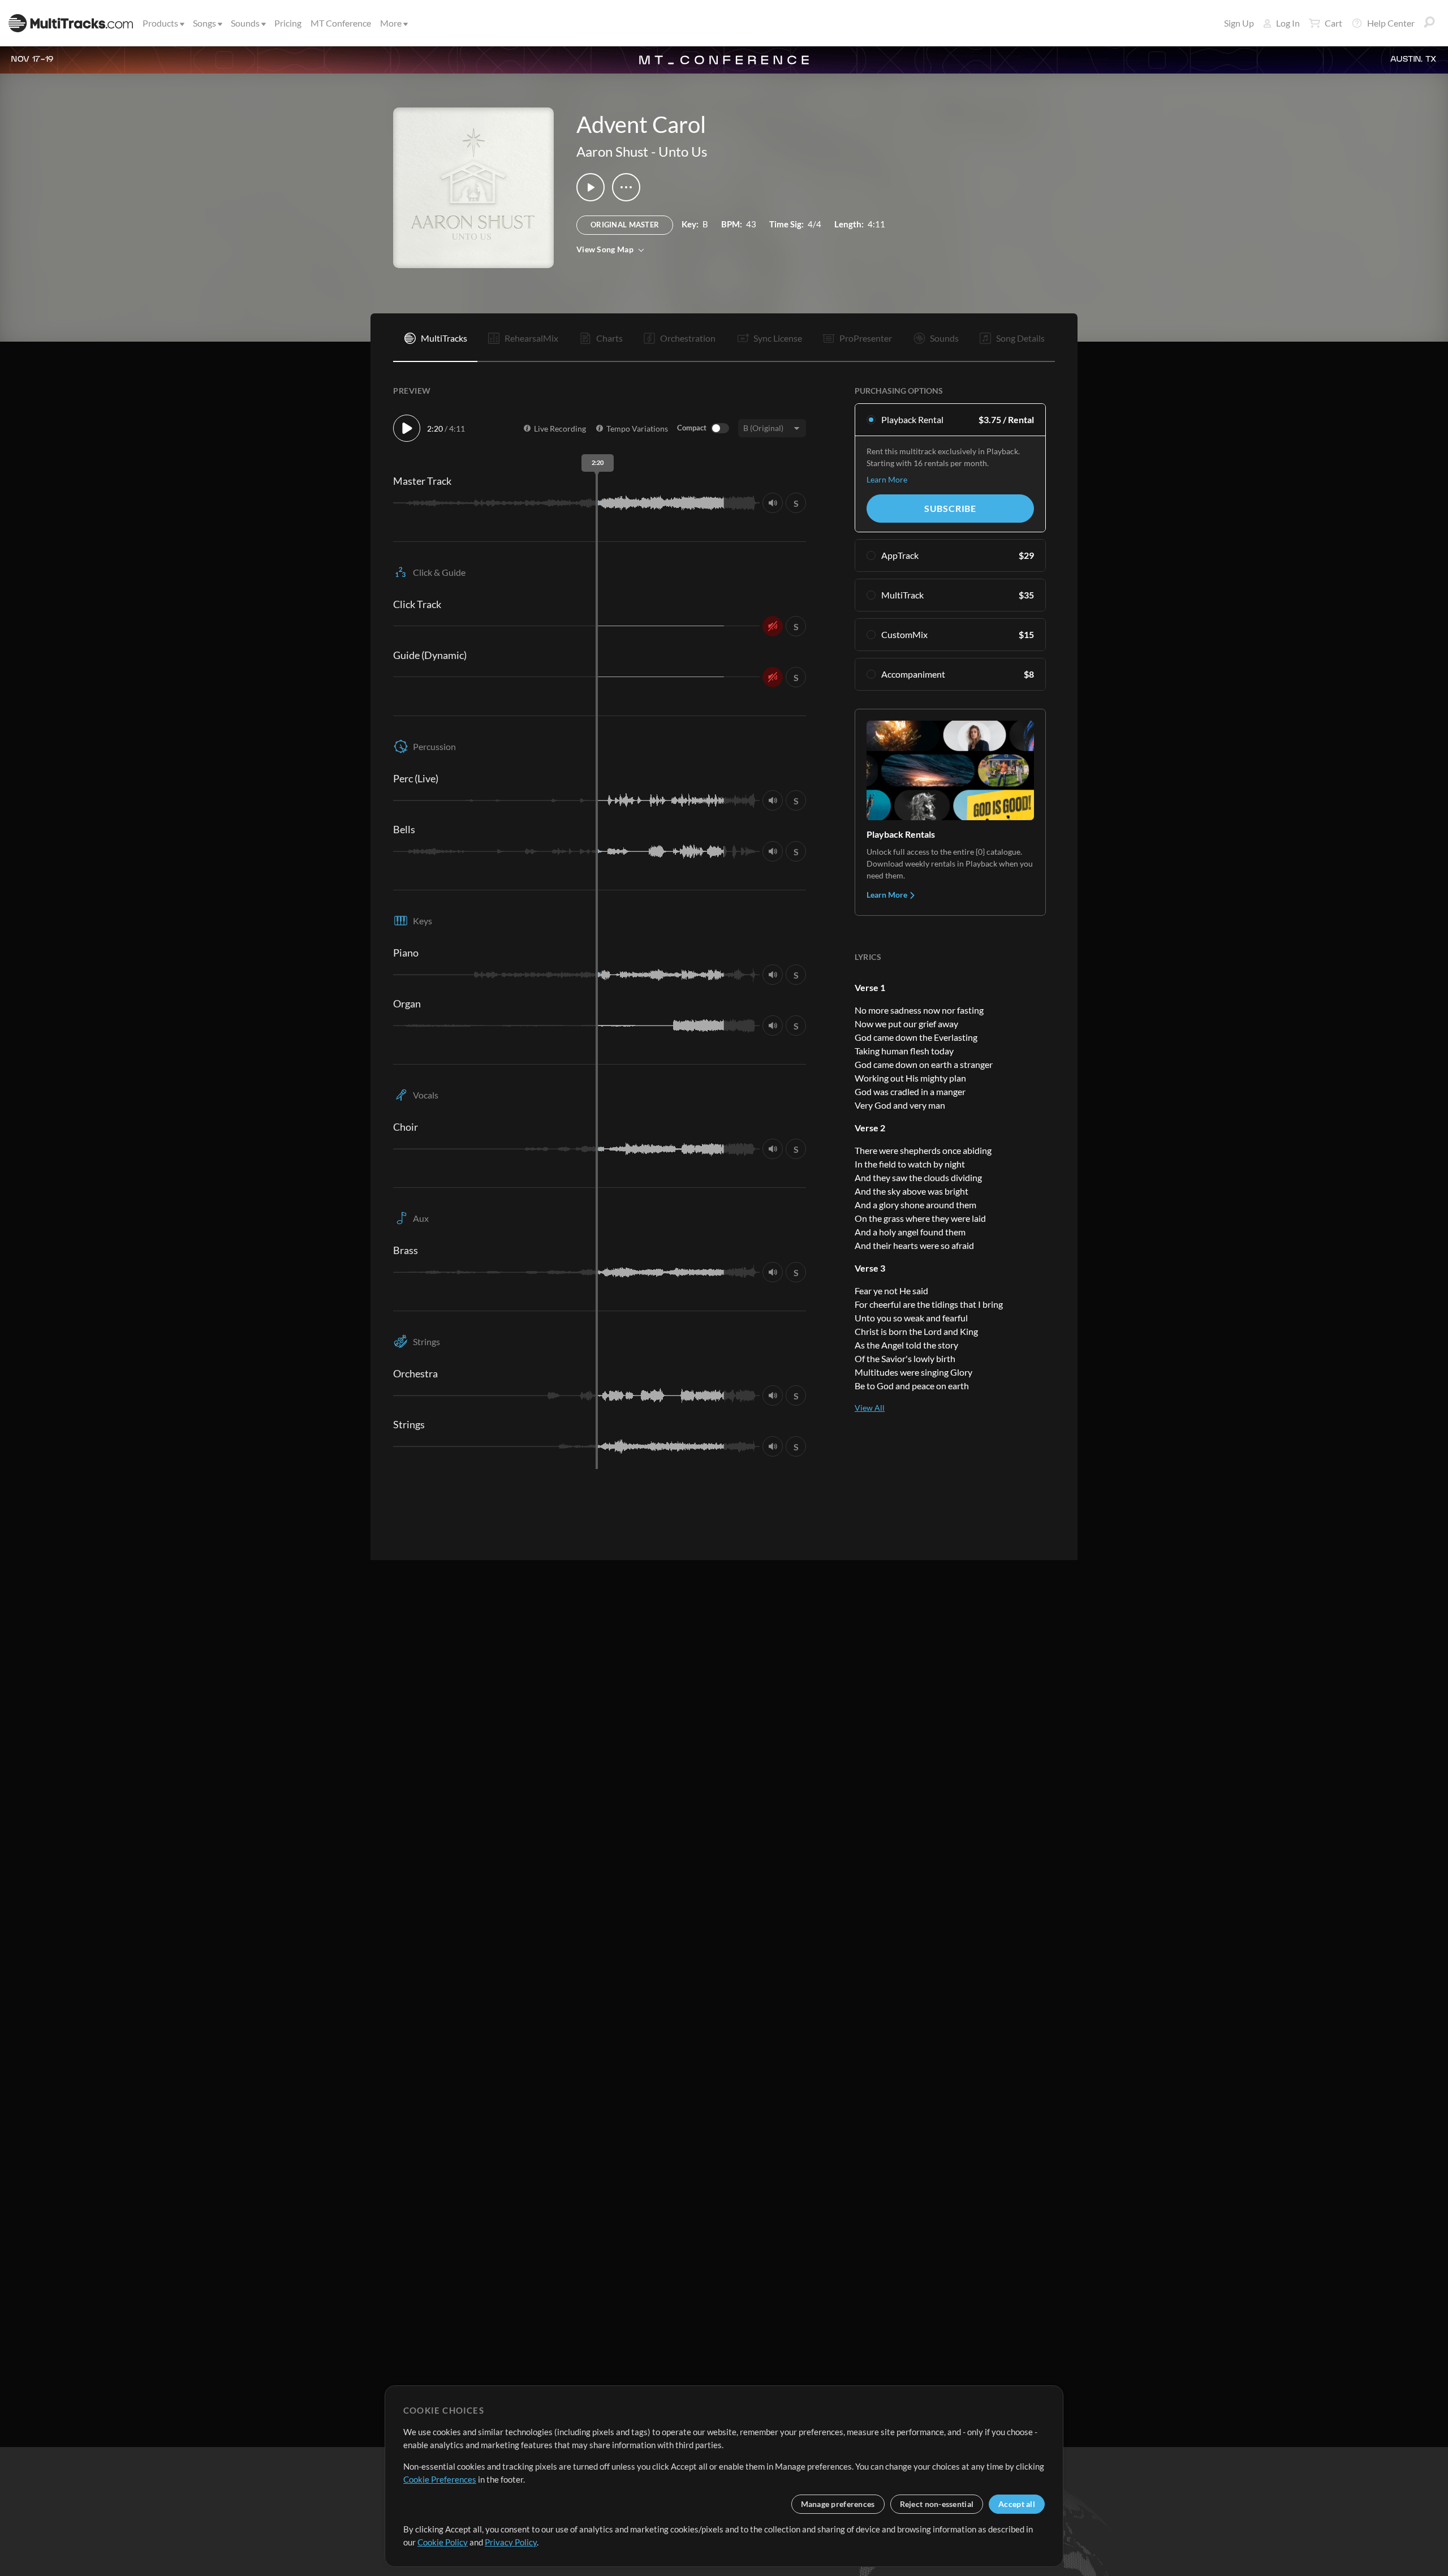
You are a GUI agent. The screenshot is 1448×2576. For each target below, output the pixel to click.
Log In (1288, 23)
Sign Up (1239, 23)
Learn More (887, 479)
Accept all (1017, 2504)
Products (160, 23)
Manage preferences (838, 2504)
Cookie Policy (443, 2542)
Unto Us (683, 151)
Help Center (1391, 23)
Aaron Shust (612, 151)
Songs (204, 23)
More (391, 23)
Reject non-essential (937, 2504)
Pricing (288, 23)
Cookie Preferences (440, 2479)
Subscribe (950, 508)
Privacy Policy (511, 2542)
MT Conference (341, 23)
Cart (1333, 23)
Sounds (245, 23)
